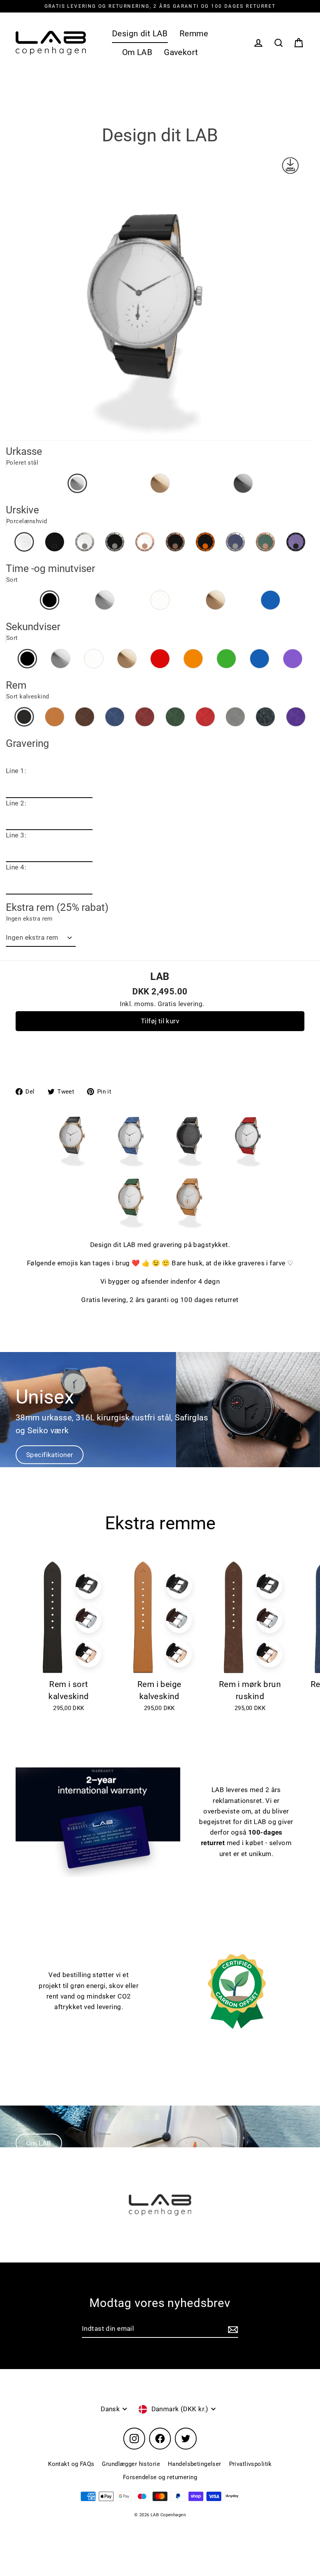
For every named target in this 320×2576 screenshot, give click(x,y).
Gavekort (181, 52)
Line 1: (16, 771)
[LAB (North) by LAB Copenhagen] (72, 1164)
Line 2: (16, 803)
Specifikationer (50, 1455)
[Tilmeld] (232, 2329)
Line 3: (16, 835)
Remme (194, 34)
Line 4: (16, 867)
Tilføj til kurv (160, 1021)
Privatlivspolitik (251, 2464)
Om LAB (137, 52)
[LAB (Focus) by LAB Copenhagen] (189, 1164)
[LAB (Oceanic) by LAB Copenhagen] (131, 1164)
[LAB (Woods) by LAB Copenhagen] (131, 1226)
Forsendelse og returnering (160, 2477)
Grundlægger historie (131, 2464)
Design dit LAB (140, 34)
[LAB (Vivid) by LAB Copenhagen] (248, 1164)
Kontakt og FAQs (71, 2464)
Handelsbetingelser (195, 2464)
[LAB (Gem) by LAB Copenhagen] (189, 1226)
